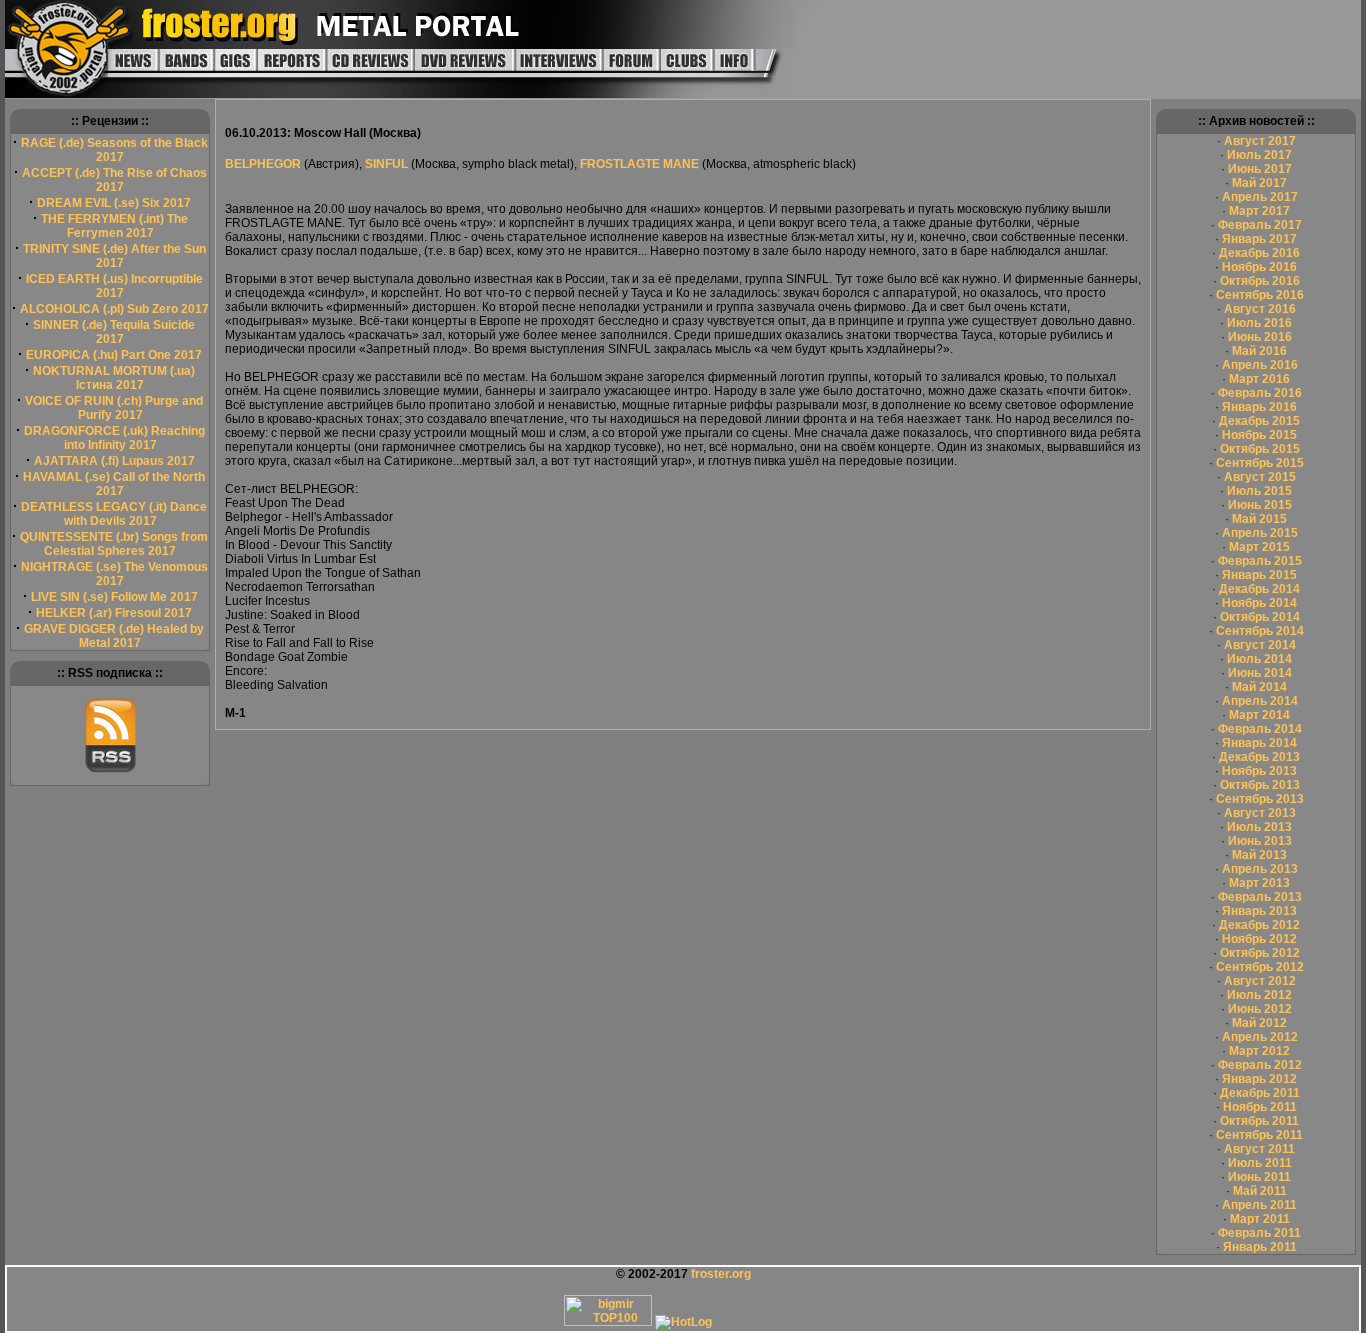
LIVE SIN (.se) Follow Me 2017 (114, 597)
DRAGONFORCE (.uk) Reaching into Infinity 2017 (114, 438)
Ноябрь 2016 (1259, 267)
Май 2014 (1259, 687)
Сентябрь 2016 (1260, 295)
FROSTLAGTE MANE (639, 164)
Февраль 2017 (1260, 225)
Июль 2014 (1259, 659)
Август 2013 (1260, 813)
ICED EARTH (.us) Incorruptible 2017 (114, 286)
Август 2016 (1260, 309)
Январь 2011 (1260, 1247)
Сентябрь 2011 (1259, 1135)
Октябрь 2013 (1260, 785)
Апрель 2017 (1260, 197)
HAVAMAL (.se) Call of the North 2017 (114, 484)
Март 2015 (1259, 547)
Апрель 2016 (1260, 365)
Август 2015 (1260, 477)
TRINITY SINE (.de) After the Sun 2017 (114, 256)
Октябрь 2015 (1260, 449)
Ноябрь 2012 (1259, 939)
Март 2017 (1259, 211)
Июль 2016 (1259, 323)
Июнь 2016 (1260, 337)
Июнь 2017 (1260, 169)
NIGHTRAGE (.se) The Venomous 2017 (114, 574)
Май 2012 (1259, 1023)
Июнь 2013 (1260, 841)
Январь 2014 (1259, 743)
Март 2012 (1259, 1051)
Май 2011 (1260, 1191)
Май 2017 (1259, 183)
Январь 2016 (1259, 407)
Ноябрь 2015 (1259, 435)
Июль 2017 (1259, 155)
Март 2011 (1260, 1219)
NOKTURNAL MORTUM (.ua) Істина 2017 (114, 378)
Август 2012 (1260, 981)
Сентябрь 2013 (1260, 799)
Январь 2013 (1259, 911)
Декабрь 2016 (1259, 253)
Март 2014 (1259, 715)
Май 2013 (1259, 855)
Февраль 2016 (1260, 393)
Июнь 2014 (1260, 673)
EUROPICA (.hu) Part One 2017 (114, 355)
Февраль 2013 (1260, 897)
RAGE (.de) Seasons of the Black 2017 (114, 150)
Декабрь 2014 (1259, 589)
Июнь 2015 (1260, 505)
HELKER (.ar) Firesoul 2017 (114, 613)
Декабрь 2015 (1259, 421)
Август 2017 (1260, 141)
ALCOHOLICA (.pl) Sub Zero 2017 (114, 309)
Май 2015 (1259, 519)
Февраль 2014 (1260, 729)
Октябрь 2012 (1260, 953)
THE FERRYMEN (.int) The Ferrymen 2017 (114, 226)
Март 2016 (1259, 379)
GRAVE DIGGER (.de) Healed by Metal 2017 (114, 636)
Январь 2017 (1259, 239)
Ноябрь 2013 (1259, 771)
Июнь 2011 (1259, 1177)
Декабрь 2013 (1259, 757)
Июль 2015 (1259, 491)
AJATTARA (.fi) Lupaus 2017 (114, 461)
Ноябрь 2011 (1260, 1107)
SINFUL (386, 164)
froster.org (721, 1274)
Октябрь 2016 (1260, 281)
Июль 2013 (1259, 827)
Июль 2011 (1260, 1163)
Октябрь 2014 (1260, 617)
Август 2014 (1260, 645)
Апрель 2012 (1260, 1037)
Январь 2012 (1259, 1079)
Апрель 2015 (1260, 533)
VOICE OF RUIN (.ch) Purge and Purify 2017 (114, 408)
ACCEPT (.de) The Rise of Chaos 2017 (114, 180)
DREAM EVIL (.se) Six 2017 (114, 203)
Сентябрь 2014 (1260, 631)
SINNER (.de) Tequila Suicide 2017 (114, 332)
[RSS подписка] (110, 769)
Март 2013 (1259, 883)
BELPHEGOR (264, 164)
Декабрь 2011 (1260, 1093)
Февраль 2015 (1260, 561)
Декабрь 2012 (1259, 925)
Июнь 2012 (1260, 1009)
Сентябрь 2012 (1260, 967)
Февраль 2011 (1259, 1233)
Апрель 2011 (1259, 1205)
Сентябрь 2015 (1260, 463)
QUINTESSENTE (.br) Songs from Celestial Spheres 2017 (114, 544)
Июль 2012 (1259, 995)
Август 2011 (1259, 1149)
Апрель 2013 (1260, 869)
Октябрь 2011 (1259, 1121)
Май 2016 (1259, 351)
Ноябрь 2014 (1259, 603)
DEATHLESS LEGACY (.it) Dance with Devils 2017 (114, 514)
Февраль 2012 (1260, 1065)
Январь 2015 (1259, 575)
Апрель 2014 (1260, 701)
